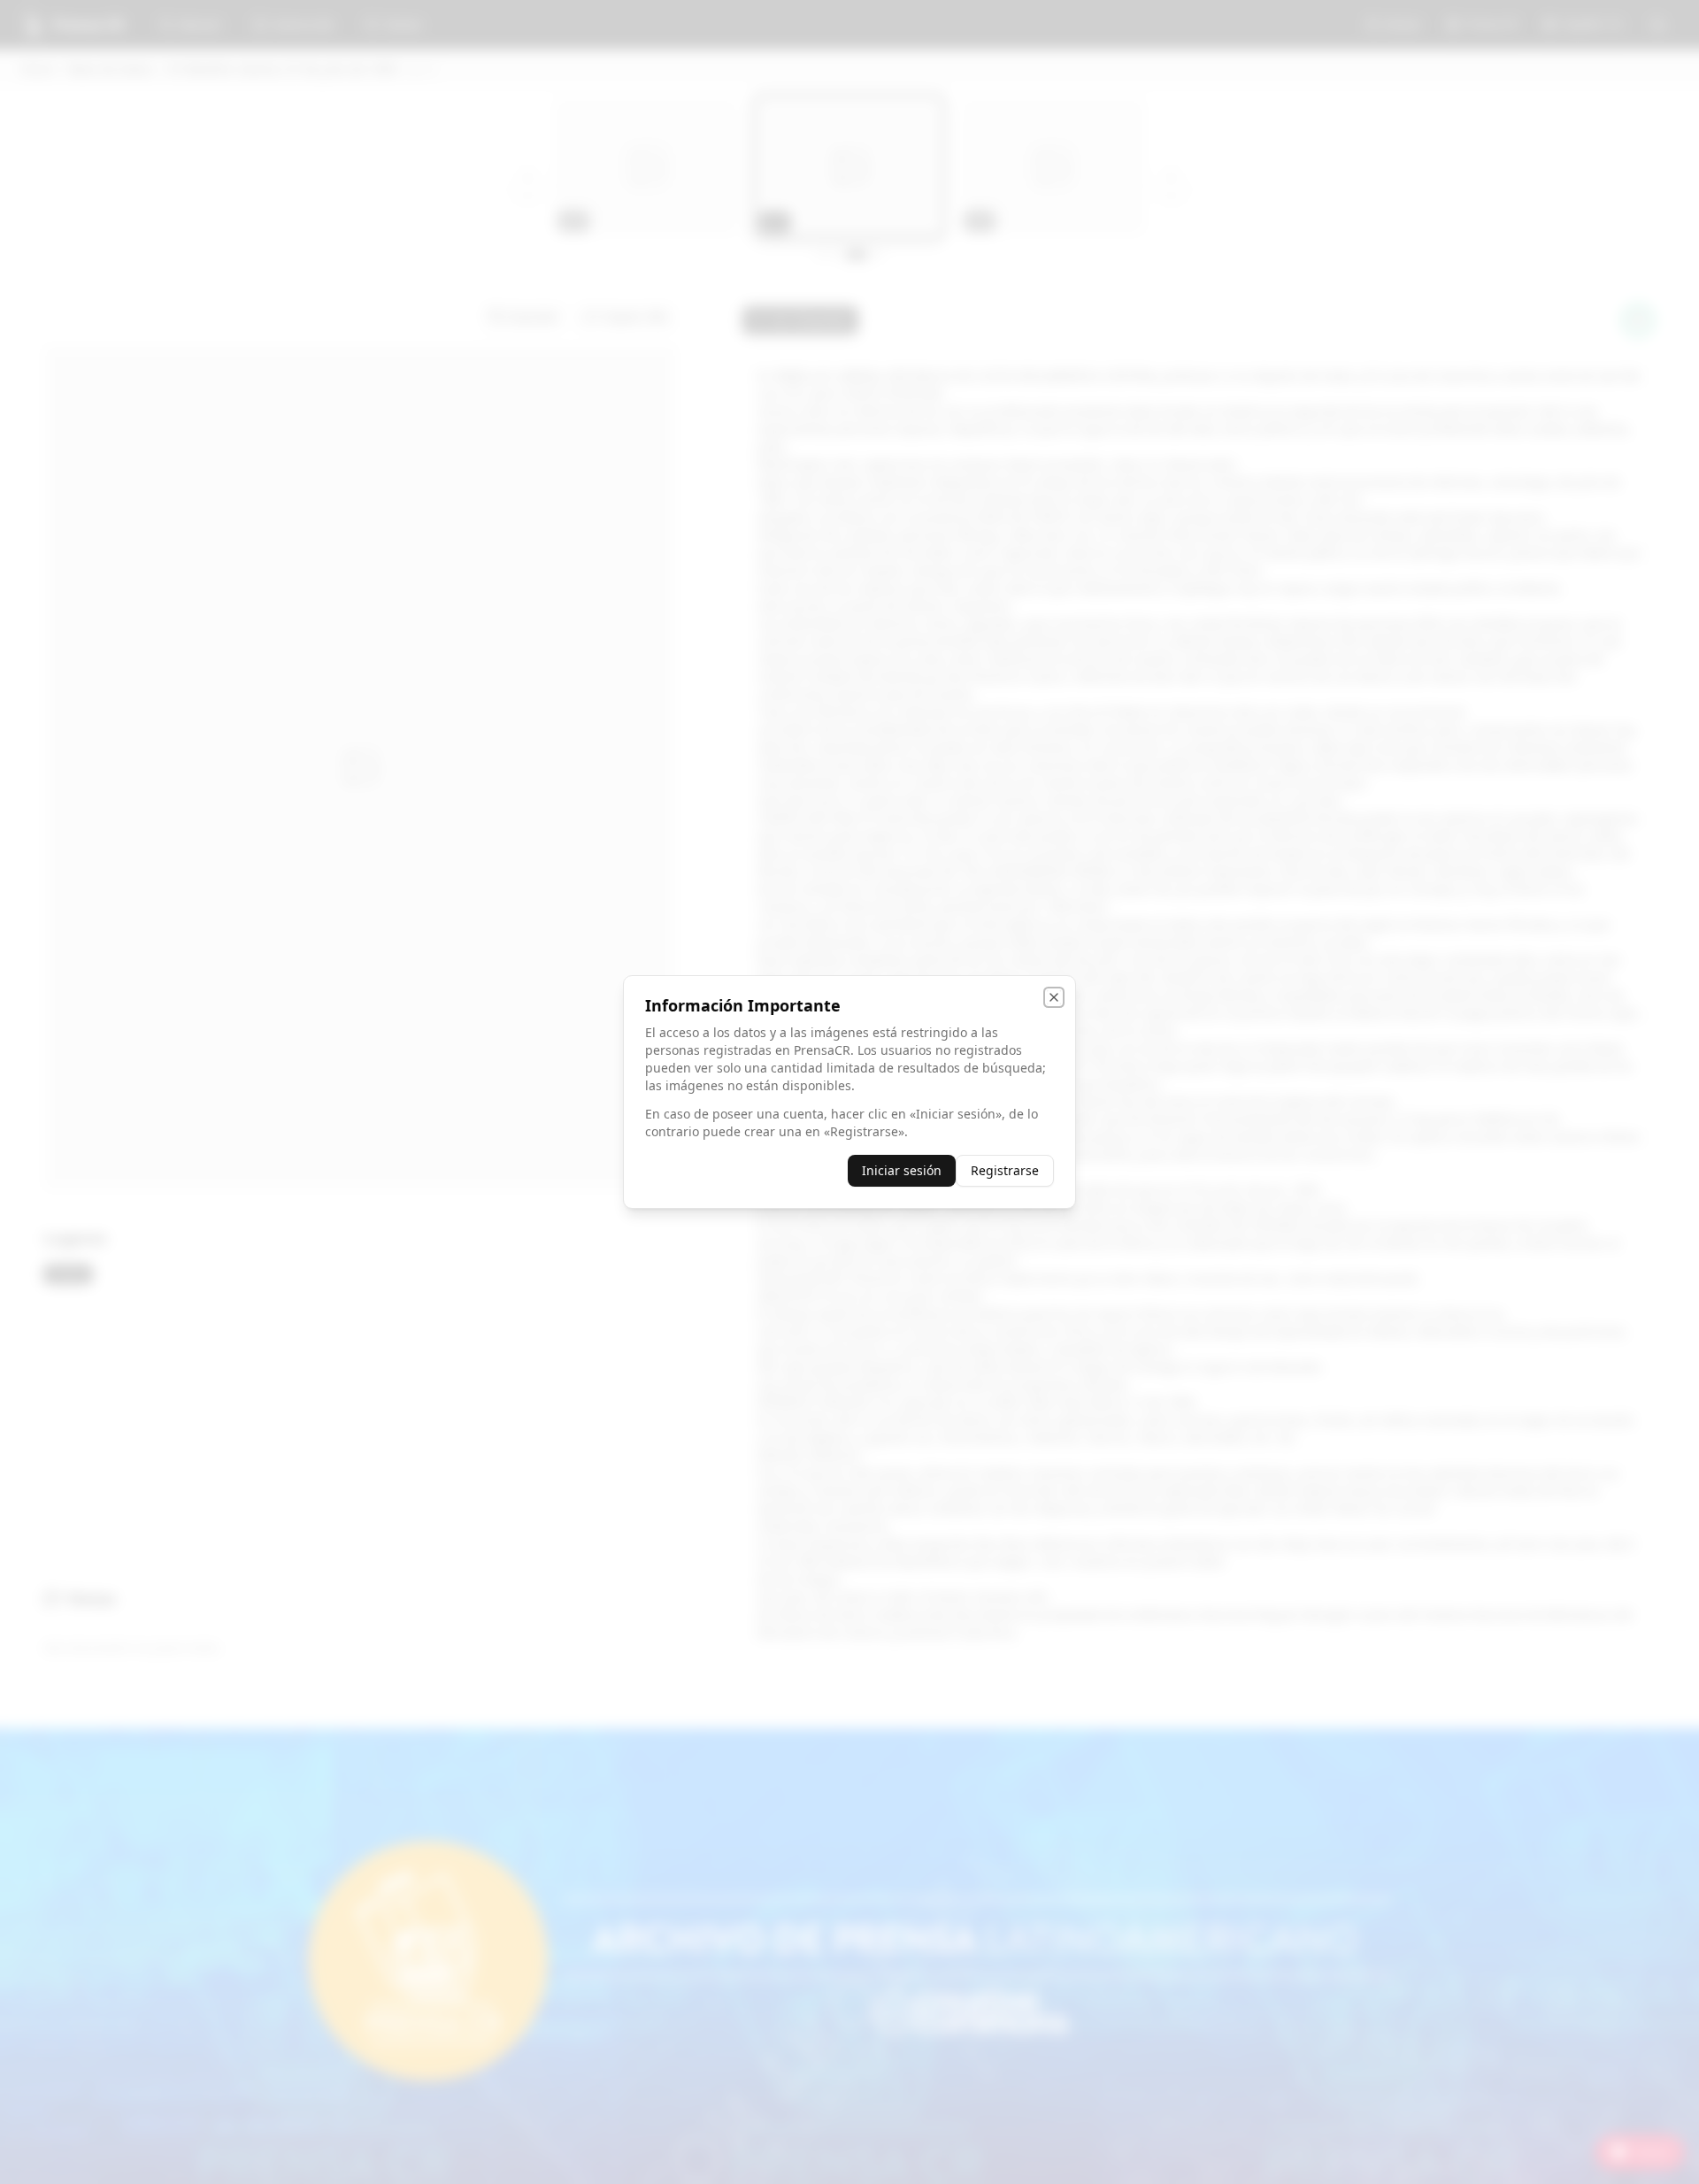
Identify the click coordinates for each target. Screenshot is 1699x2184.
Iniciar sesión (902, 1170)
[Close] (1054, 997)
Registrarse (1005, 1170)
